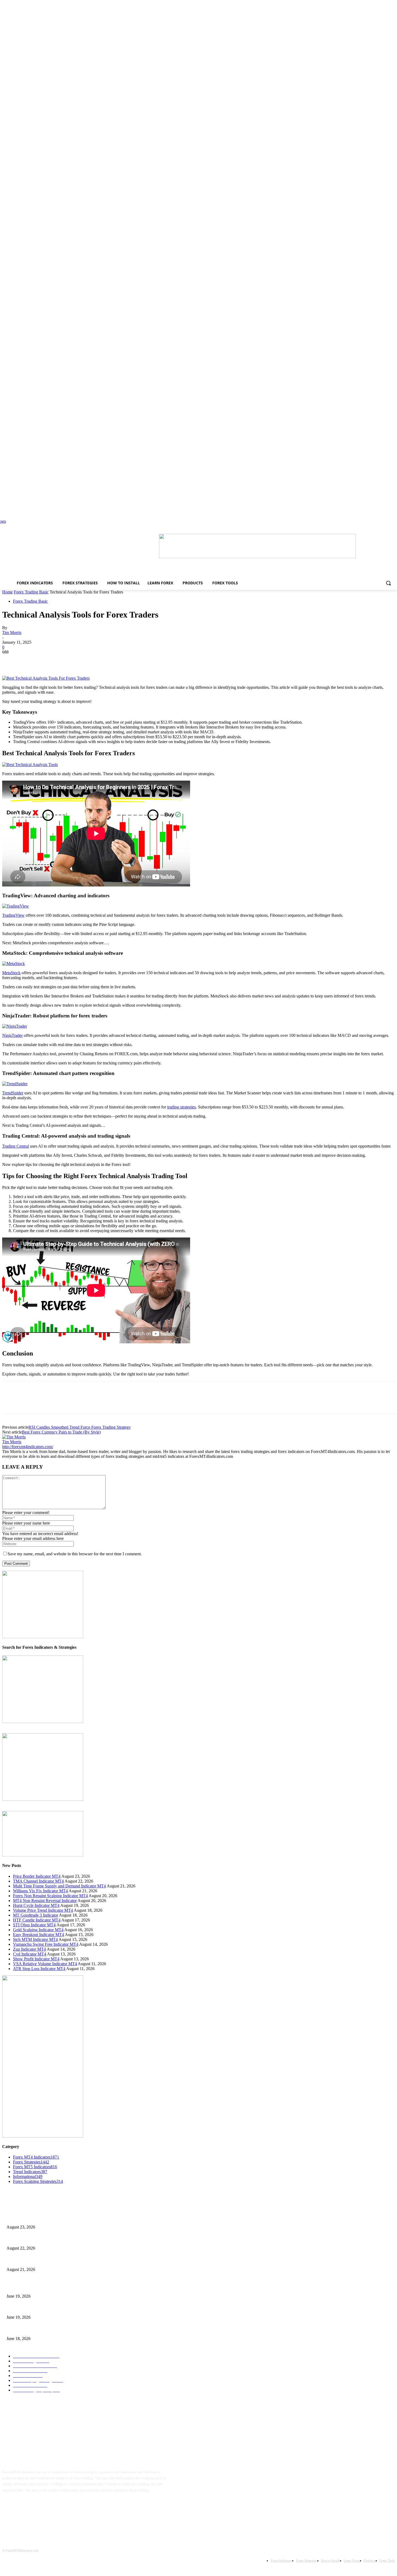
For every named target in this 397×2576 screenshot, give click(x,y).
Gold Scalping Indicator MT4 (38, 1930)
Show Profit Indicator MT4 (36, 1959)
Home (7, 592)
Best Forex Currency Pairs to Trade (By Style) (61, 1432)
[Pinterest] (50, 660)
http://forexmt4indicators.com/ (28, 1447)
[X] (31, 660)
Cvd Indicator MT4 (30, 1954)
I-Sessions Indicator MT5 (26, 2287)
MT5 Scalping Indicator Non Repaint (35, 2330)
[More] (89, 660)
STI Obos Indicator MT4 (34, 1925)
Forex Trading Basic (31, 592)
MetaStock (11, 973)
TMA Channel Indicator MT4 (38, 1881)
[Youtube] (60, 2507)
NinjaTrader (12, 1035)
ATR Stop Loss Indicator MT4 (39, 1969)
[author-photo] (14, 1437)
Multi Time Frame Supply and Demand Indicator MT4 (59, 1886)
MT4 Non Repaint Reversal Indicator (45, 1901)
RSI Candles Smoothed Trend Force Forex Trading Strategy (80, 1427)
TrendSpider (13, 1093)
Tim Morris (12, 633)
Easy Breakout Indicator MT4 (38, 1935)
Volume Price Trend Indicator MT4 (43, 1910)
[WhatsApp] (69, 660)
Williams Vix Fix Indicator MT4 (40, 1891)
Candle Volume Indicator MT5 (30, 2309)
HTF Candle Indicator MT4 (37, 1920)
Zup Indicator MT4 (29, 1949)
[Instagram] (26, 2507)
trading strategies (181, 1107)
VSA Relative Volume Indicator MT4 (45, 1964)
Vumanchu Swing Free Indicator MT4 (46, 1944)
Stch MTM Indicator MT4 (35, 1939)
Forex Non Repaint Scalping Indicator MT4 (50, 1896)
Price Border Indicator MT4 (37, 1876)
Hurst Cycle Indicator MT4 (36, 1905)
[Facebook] (11, 660)
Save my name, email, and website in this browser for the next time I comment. (75, 1554)
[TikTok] (43, 2507)
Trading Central (16, 1146)
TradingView (13, 915)
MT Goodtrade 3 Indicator (36, 1915)
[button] (388, 583)
